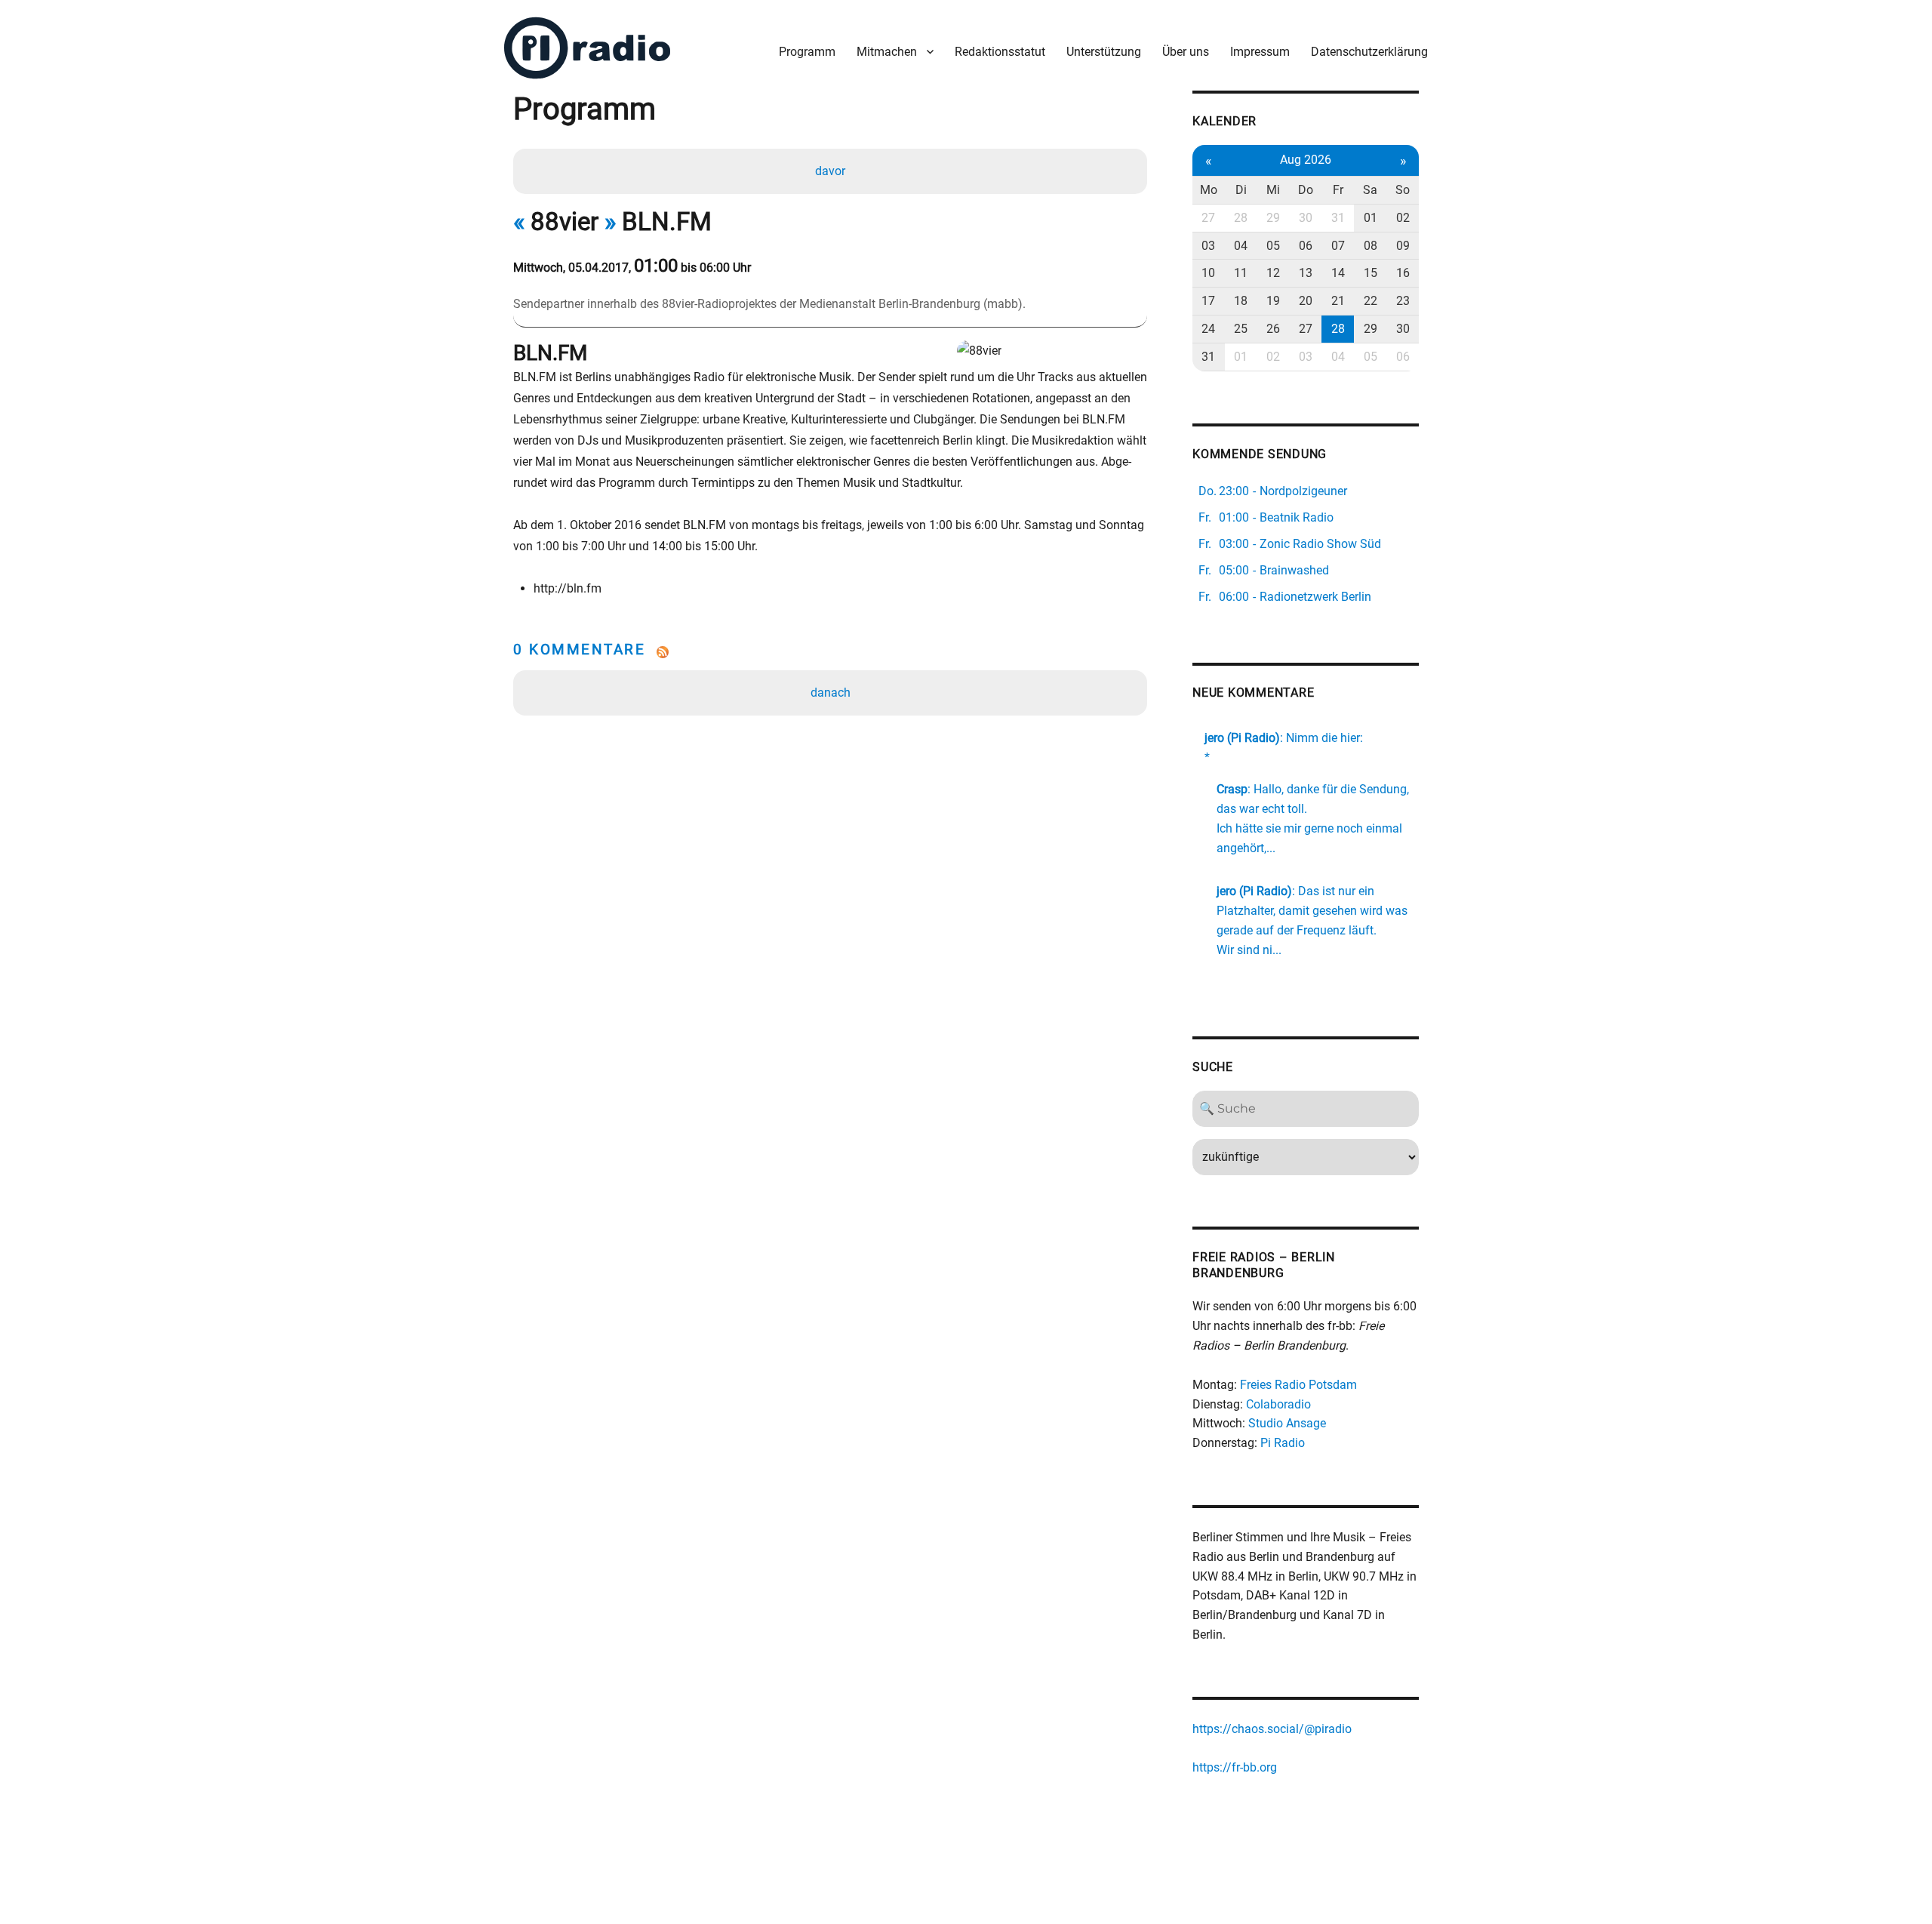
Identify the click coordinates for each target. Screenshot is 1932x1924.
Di (1241, 190)
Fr (1338, 190)
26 (1273, 329)
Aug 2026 (1306, 160)
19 (1273, 301)
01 (1371, 218)
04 (1241, 246)
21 (1338, 301)
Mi (1273, 190)
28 (1241, 218)
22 (1371, 301)
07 (1338, 246)
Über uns (1186, 52)
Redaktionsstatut (1000, 52)
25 (1241, 329)
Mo (1209, 190)
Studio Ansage (1287, 1423)
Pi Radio (1283, 1443)
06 (1306, 246)
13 (1306, 273)
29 (1273, 218)
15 (1371, 273)
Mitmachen (887, 52)
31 (1338, 218)
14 (1338, 273)
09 (1403, 246)
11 (1241, 273)
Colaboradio (1278, 1404)
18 (1241, 301)
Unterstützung (1104, 52)
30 (1306, 218)
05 (1273, 246)
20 (1306, 301)
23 (1403, 301)
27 (1208, 218)
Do (1306, 190)
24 (1208, 329)
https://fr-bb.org (1235, 1767)
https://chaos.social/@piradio (1272, 1729)
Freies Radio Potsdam (1298, 1385)
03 (1208, 246)
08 (1371, 246)
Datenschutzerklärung (1369, 52)
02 (1403, 218)
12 (1273, 273)
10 (1208, 273)
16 (1403, 273)
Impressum (1260, 52)
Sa (1370, 190)
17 (1208, 301)
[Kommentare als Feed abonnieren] (830, 652)
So (1403, 190)
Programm (807, 52)
